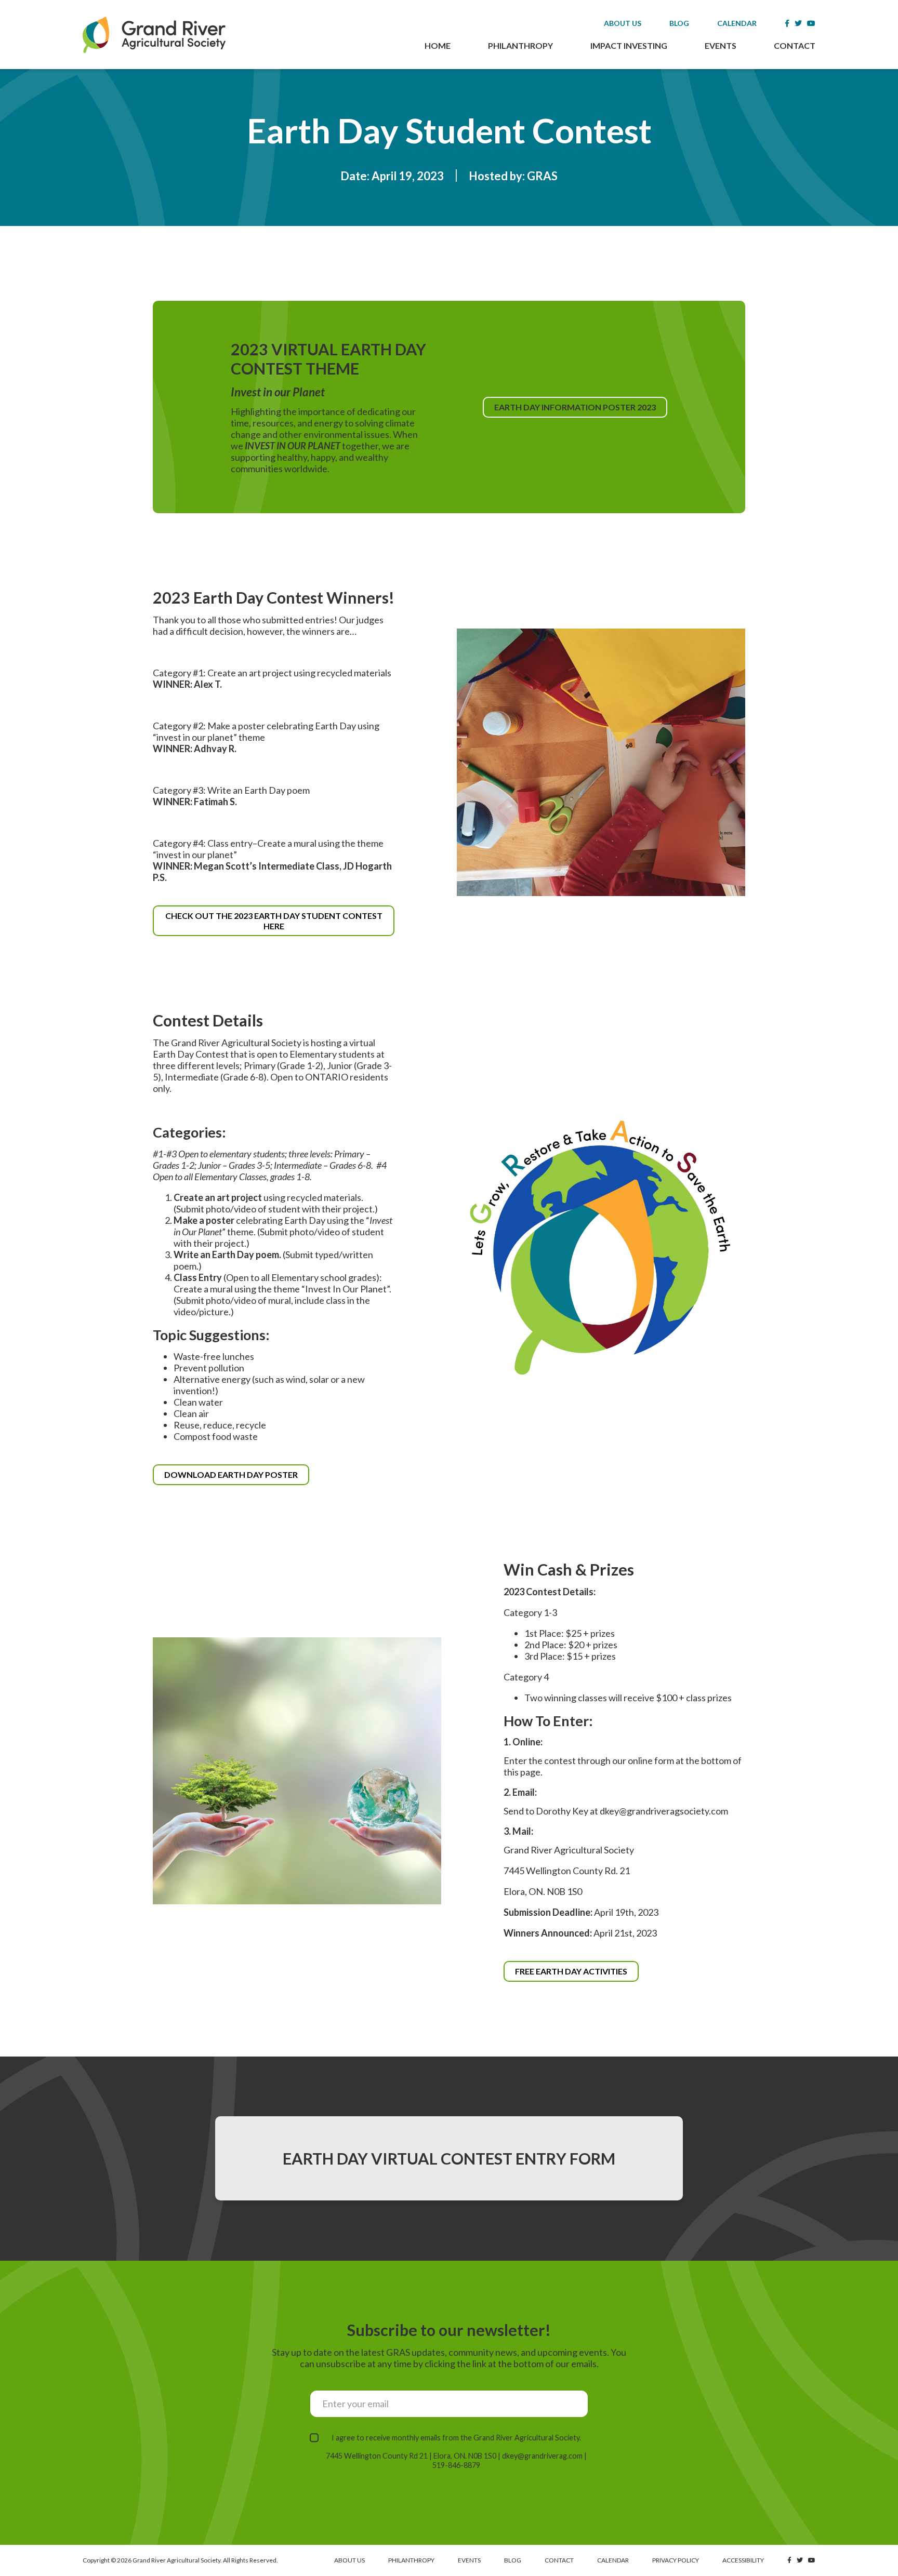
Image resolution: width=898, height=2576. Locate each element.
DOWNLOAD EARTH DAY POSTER (237, 1477)
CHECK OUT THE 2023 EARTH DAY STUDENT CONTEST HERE (274, 923)
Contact (795, 45)
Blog (679, 23)
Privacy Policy (676, 2560)
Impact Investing (629, 45)
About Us (623, 23)
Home (438, 45)
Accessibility (743, 2560)
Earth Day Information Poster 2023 (579, 410)
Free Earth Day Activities (571, 1971)
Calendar (737, 23)
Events (721, 45)
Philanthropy (520, 45)
